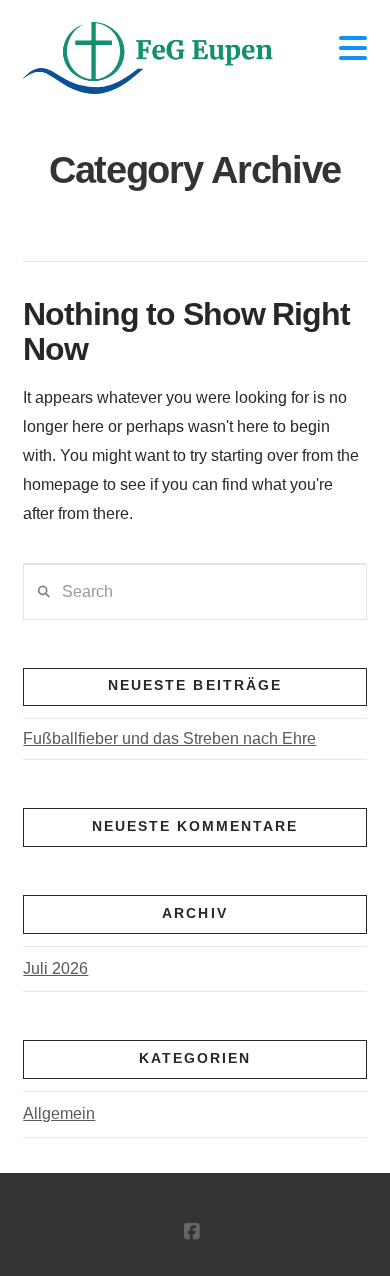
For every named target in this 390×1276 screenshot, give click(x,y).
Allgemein (59, 1113)
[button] (353, 48)
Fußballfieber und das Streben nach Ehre (169, 738)
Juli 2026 (55, 968)
